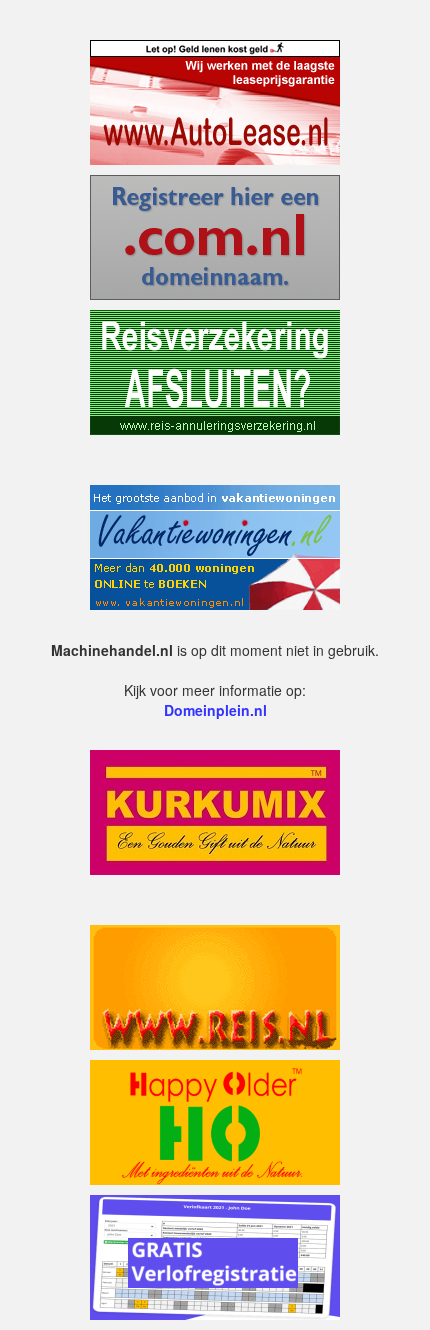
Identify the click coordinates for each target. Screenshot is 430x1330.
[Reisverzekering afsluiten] (215, 370)
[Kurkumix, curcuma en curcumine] (215, 810)
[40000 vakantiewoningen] (215, 545)
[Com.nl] (215, 235)
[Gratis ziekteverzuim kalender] (215, 1255)
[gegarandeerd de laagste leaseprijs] (215, 100)
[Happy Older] (215, 1120)
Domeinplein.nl (215, 710)
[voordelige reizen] (215, 985)
